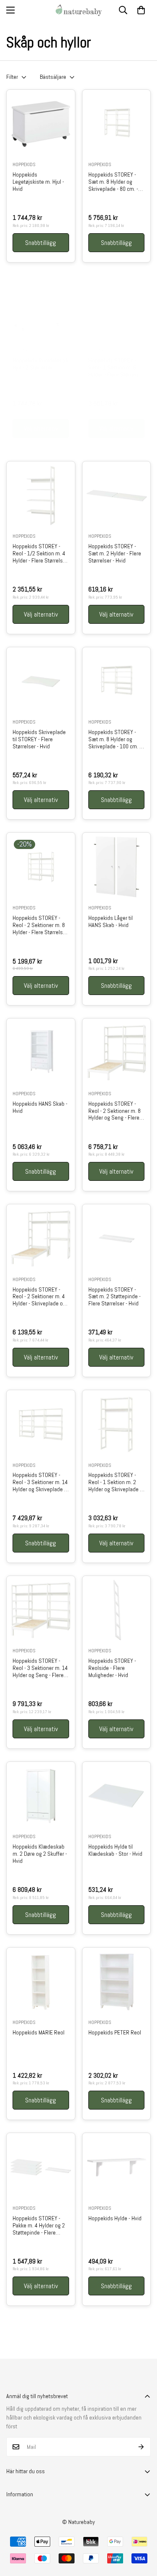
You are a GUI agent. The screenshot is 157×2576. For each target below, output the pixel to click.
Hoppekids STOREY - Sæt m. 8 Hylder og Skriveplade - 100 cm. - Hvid (115, 739)
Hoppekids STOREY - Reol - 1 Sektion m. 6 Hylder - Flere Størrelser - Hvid (116, 367)
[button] (141, 10)
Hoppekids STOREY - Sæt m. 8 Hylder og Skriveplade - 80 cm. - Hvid (113, 182)
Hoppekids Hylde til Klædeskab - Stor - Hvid (115, 1850)
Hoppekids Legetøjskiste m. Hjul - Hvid (38, 182)
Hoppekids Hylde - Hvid (115, 2218)
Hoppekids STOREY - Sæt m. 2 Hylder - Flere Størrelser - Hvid (115, 553)
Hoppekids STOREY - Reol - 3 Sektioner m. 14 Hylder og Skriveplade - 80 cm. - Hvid (40, 1482)
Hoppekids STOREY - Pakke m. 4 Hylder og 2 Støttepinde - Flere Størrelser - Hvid (39, 2225)
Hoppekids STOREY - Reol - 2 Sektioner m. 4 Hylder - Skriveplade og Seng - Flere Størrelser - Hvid (40, 1297)
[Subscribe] (141, 2447)
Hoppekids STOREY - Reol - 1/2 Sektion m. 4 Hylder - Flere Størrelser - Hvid (40, 553)
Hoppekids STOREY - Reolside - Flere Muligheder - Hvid (112, 1668)
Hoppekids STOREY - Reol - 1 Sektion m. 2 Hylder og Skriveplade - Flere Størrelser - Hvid (115, 1482)
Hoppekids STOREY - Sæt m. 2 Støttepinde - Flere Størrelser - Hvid (115, 1297)
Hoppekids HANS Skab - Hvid (40, 1107)
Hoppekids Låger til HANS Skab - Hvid (111, 922)
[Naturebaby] (79, 10)
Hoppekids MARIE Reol (39, 2033)
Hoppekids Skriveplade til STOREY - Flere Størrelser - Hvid (39, 739)
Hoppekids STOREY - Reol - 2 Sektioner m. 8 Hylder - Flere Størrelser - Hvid (40, 925)
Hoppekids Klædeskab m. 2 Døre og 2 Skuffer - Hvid (40, 1854)
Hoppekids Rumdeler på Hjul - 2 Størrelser (40, 364)
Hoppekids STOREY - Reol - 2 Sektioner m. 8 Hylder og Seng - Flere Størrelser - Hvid (115, 1111)
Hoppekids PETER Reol (115, 2033)
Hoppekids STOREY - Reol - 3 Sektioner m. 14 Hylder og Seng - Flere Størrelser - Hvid (40, 1668)
